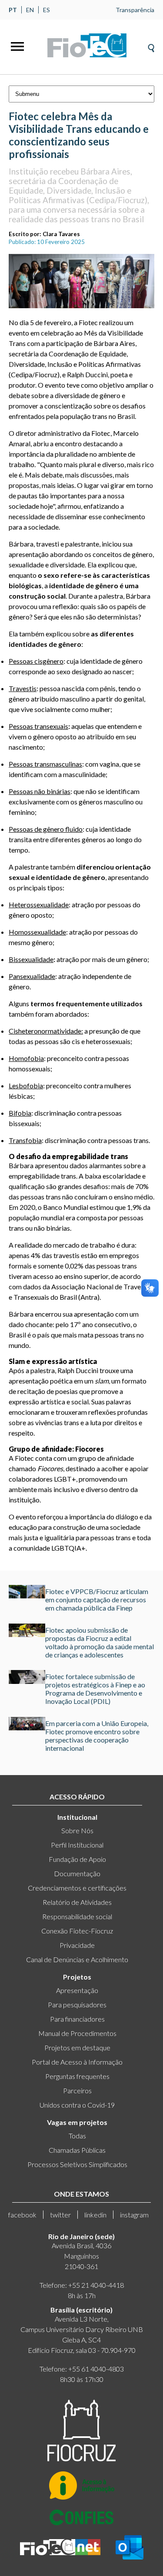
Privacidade (77, 1945)
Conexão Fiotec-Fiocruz (77, 1931)
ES (47, 10)
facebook (22, 2215)
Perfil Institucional (77, 1845)
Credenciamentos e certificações (77, 1888)
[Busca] (151, 45)
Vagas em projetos (77, 2122)
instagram (134, 2215)
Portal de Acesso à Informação (77, 2062)
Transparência (135, 10)
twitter (60, 2215)
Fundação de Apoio (77, 1859)
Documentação (77, 1873)
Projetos (77, 1977)
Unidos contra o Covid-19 (77, 2105)
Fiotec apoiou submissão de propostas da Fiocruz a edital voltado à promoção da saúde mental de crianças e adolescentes (100, 1642)
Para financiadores (77, 2019)
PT (13, 10)
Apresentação (77, 1990)
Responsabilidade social (77, 1916)
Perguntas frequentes (77, 2076)
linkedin (95, 2215)
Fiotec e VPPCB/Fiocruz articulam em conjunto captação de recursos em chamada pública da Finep (97, 1599)
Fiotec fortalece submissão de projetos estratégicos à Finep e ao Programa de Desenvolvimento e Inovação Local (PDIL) (95, 1689)
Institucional (77, 1817)
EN (30, 10)
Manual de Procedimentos (77, 2033)
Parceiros (77, 2090)
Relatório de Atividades (77, 1902)
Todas (77, 2136)
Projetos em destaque (77, 2047)
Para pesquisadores (77, 2004)
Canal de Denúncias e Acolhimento (77, 1959)
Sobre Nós (77, 1830)
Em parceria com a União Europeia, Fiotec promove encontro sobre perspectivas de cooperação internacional (97, 1736)
